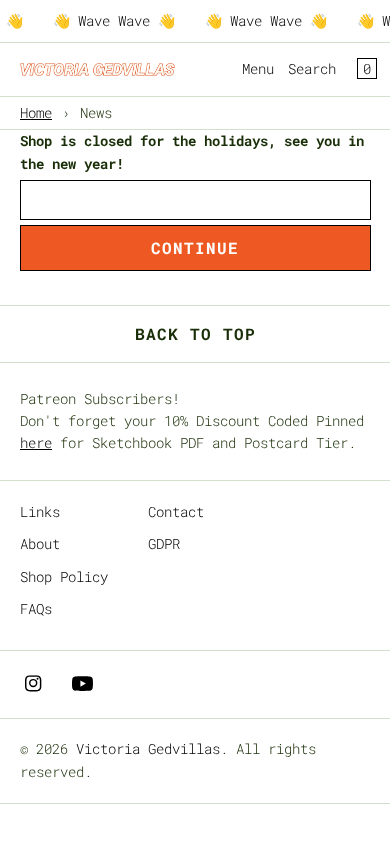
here (36, 442)
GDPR (164, 543)
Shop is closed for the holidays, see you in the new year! (192, 151)
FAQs (36, 608)
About (40, 543)
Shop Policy (64, 576)
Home (36, 112)
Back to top (195, 333)
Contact (176, 511)
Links (40, 511)
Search (312, 68)
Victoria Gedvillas (148, 748)
